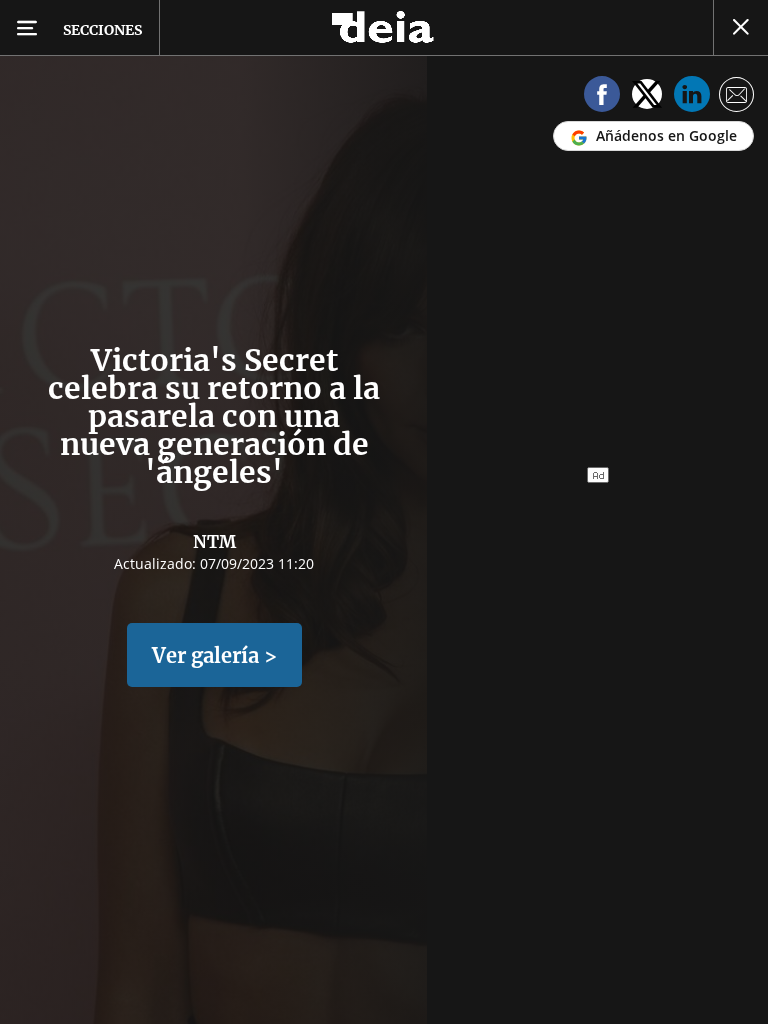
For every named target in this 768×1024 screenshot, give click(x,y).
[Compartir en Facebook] (602, 97)
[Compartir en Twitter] (647, 97)
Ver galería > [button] (214, 655)
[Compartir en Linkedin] (692, 97)
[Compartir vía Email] (737, 97)
